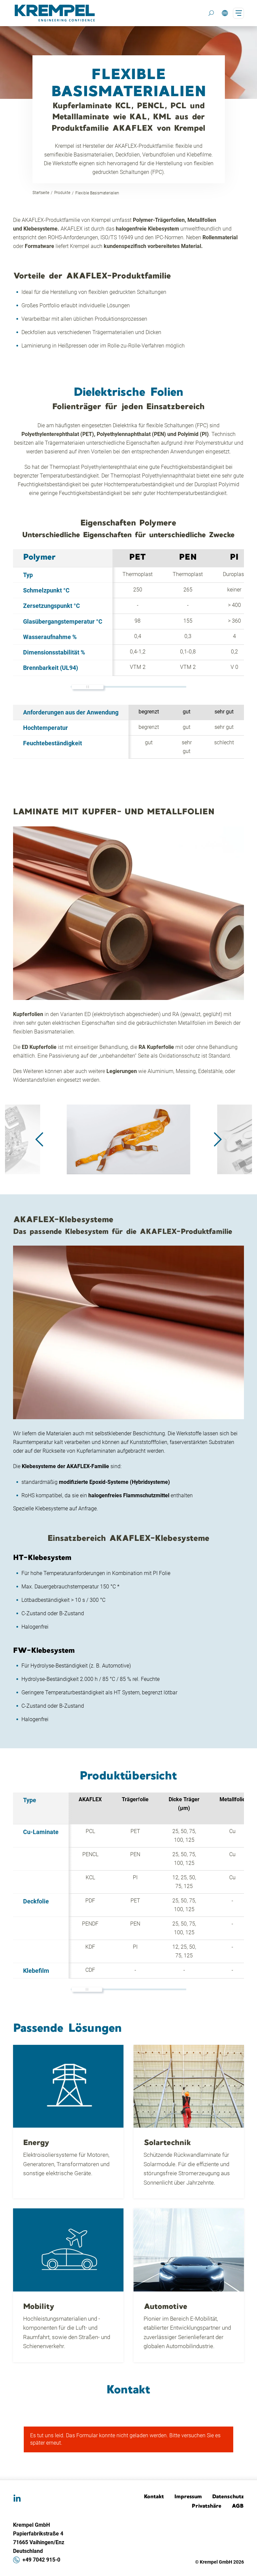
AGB (238, 2506)
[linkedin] (17, 2499)
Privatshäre (207, 2506)
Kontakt (154, 2496)
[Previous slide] (39, 1139)
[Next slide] (218, 1139)
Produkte (62, 193)
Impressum (188, 2496)
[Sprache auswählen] (225, 13)
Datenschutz (228, 2496)
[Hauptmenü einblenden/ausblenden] (238, 13)
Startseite (41, 193)
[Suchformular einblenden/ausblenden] (211, 13)
